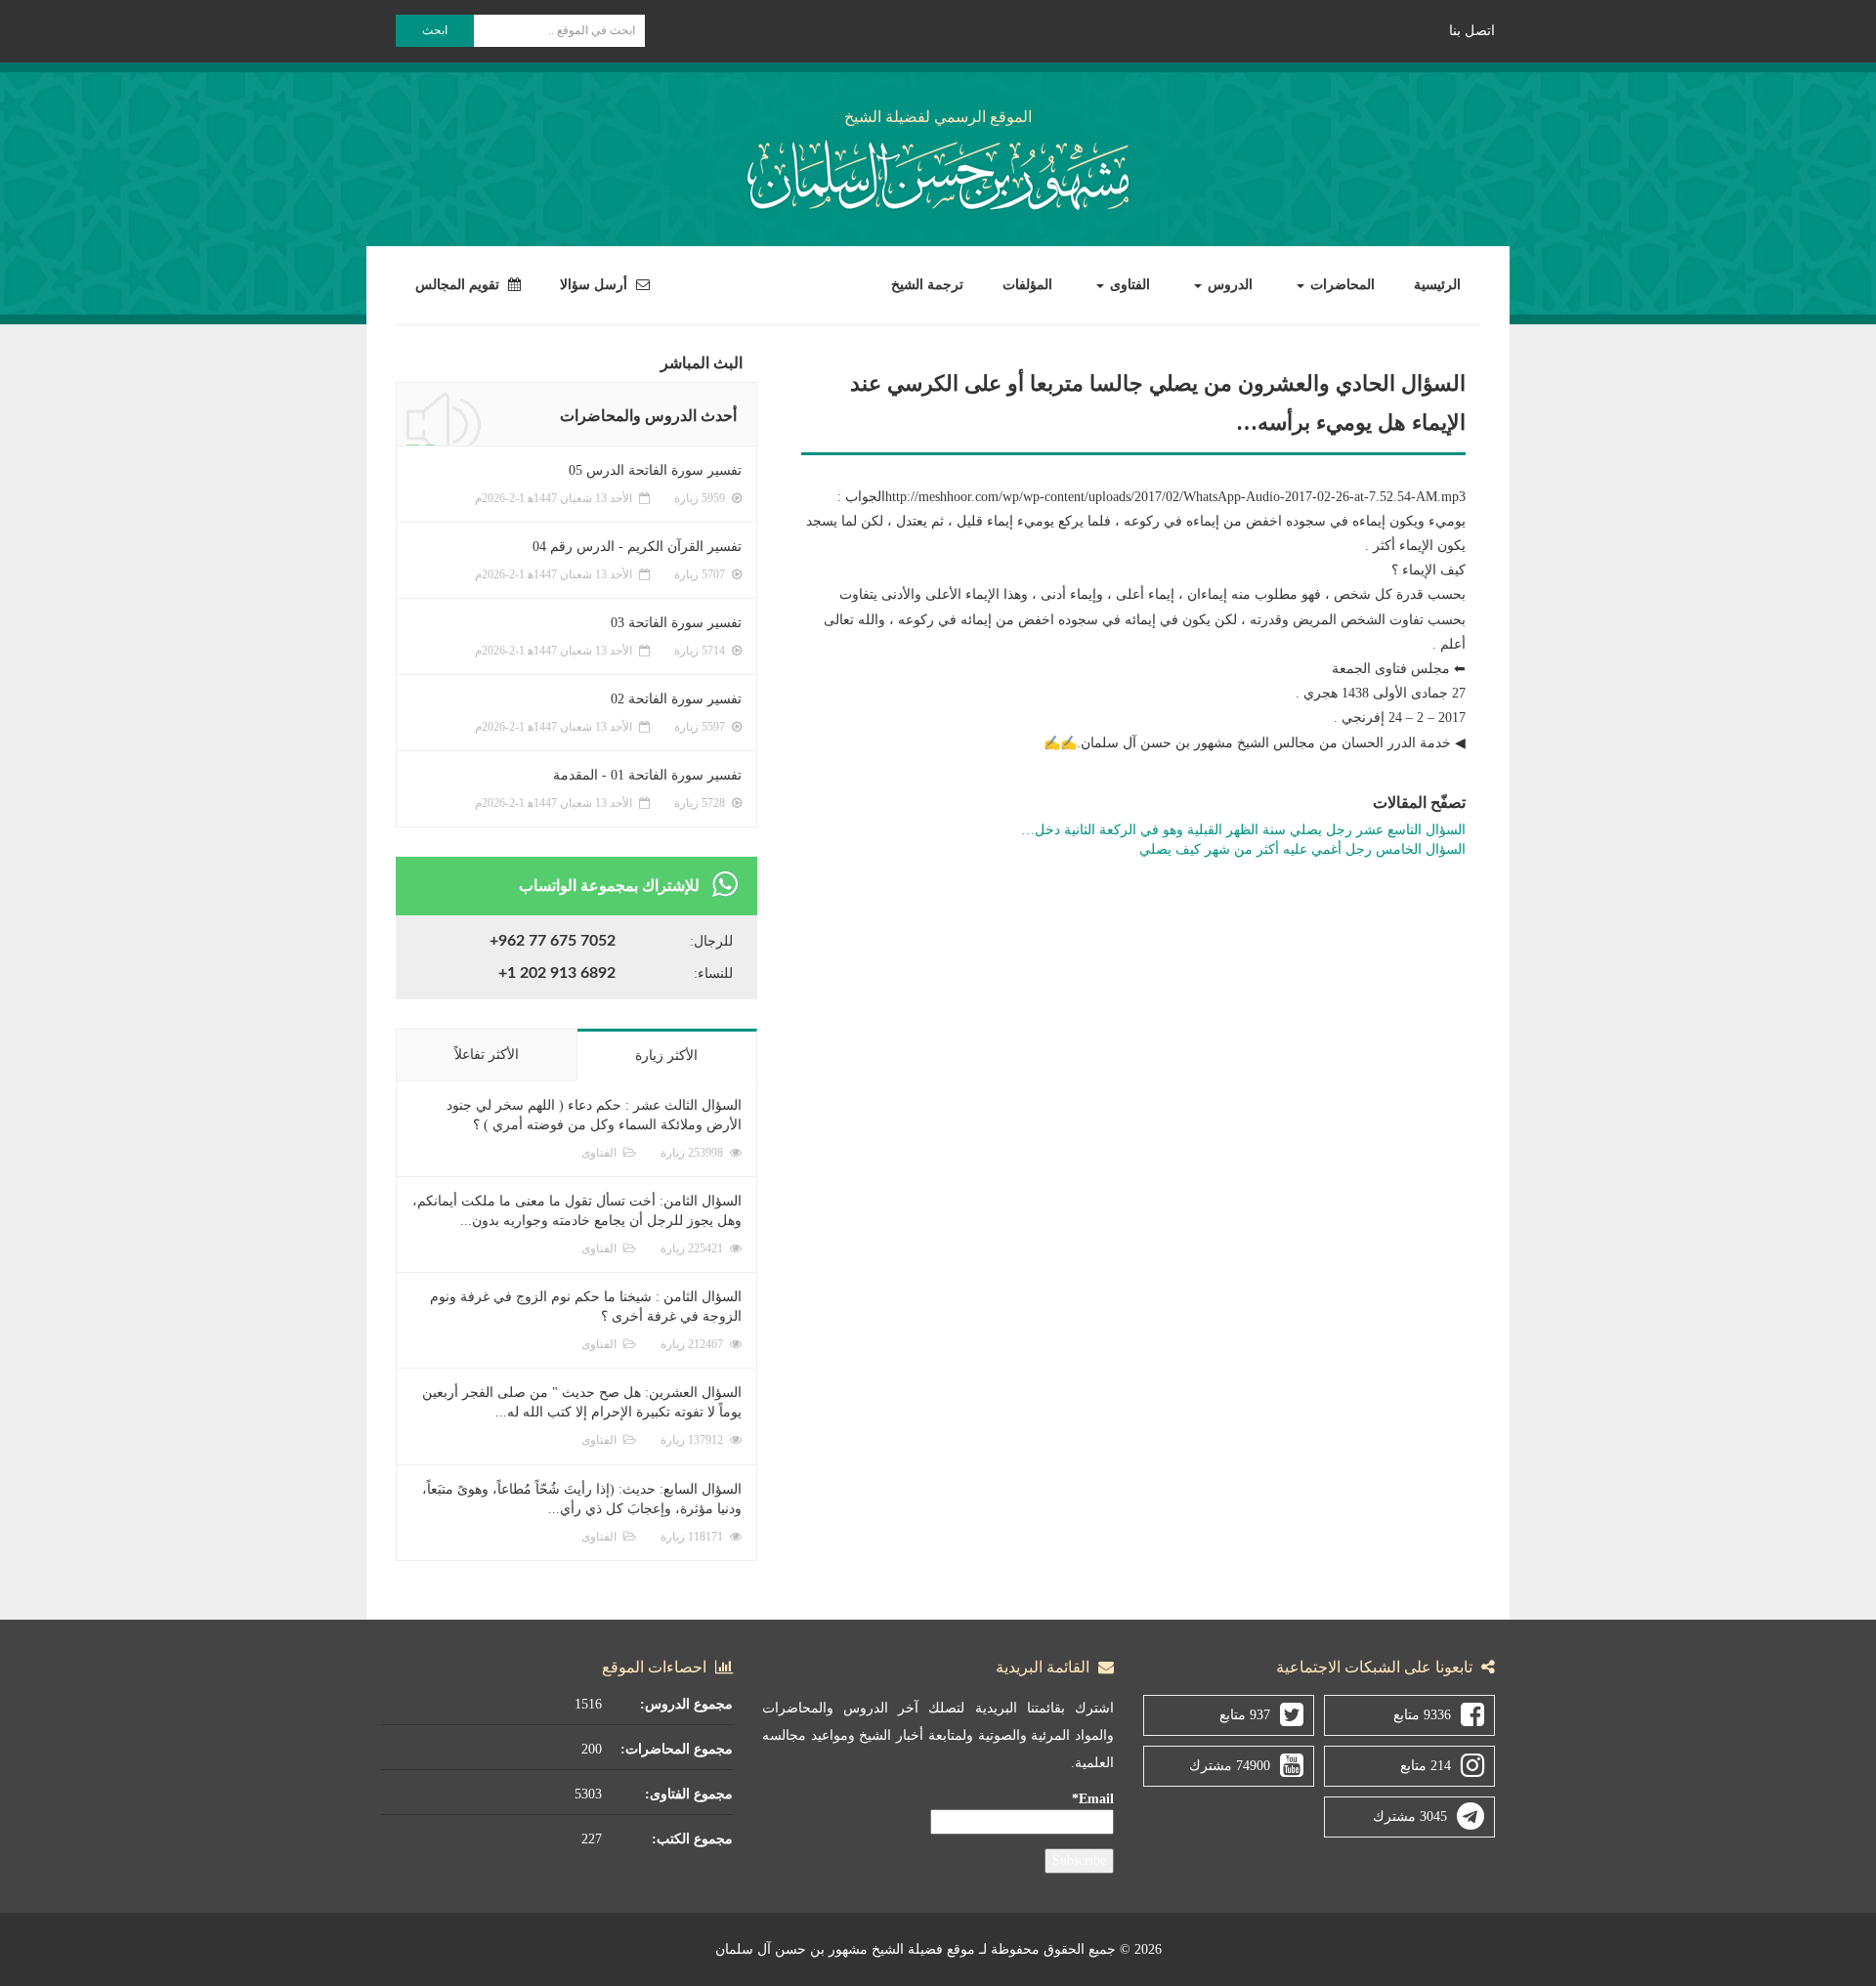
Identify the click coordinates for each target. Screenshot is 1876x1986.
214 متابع (1426, 1766)
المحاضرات (1341, 285)
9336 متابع (1422, 1715)
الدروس (1228, 285)
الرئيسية (1437, 285)
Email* (1093, 1799)
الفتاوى (1128, 285)
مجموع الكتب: (692, 1839)
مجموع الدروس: (686, 1704)
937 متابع (1245, 1715)
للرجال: (711, 941)
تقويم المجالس (459, 285)
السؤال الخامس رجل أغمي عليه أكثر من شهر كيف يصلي (1302, 849)
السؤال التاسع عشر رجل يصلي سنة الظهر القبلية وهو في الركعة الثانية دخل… (1243, 830)
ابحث (435, 30)
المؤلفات (1027, 285)
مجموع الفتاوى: (689, 1794)
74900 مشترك (1230, 1766)
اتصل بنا (1472, 31)
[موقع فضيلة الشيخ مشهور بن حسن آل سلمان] (938, 171)
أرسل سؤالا (596, 285)
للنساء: (713, 973)
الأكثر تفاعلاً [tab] (487, 1055)
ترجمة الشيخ (927, 285)
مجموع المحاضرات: (677, 1749)
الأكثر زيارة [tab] (666, 1056)
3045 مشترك (1410, 1817)
